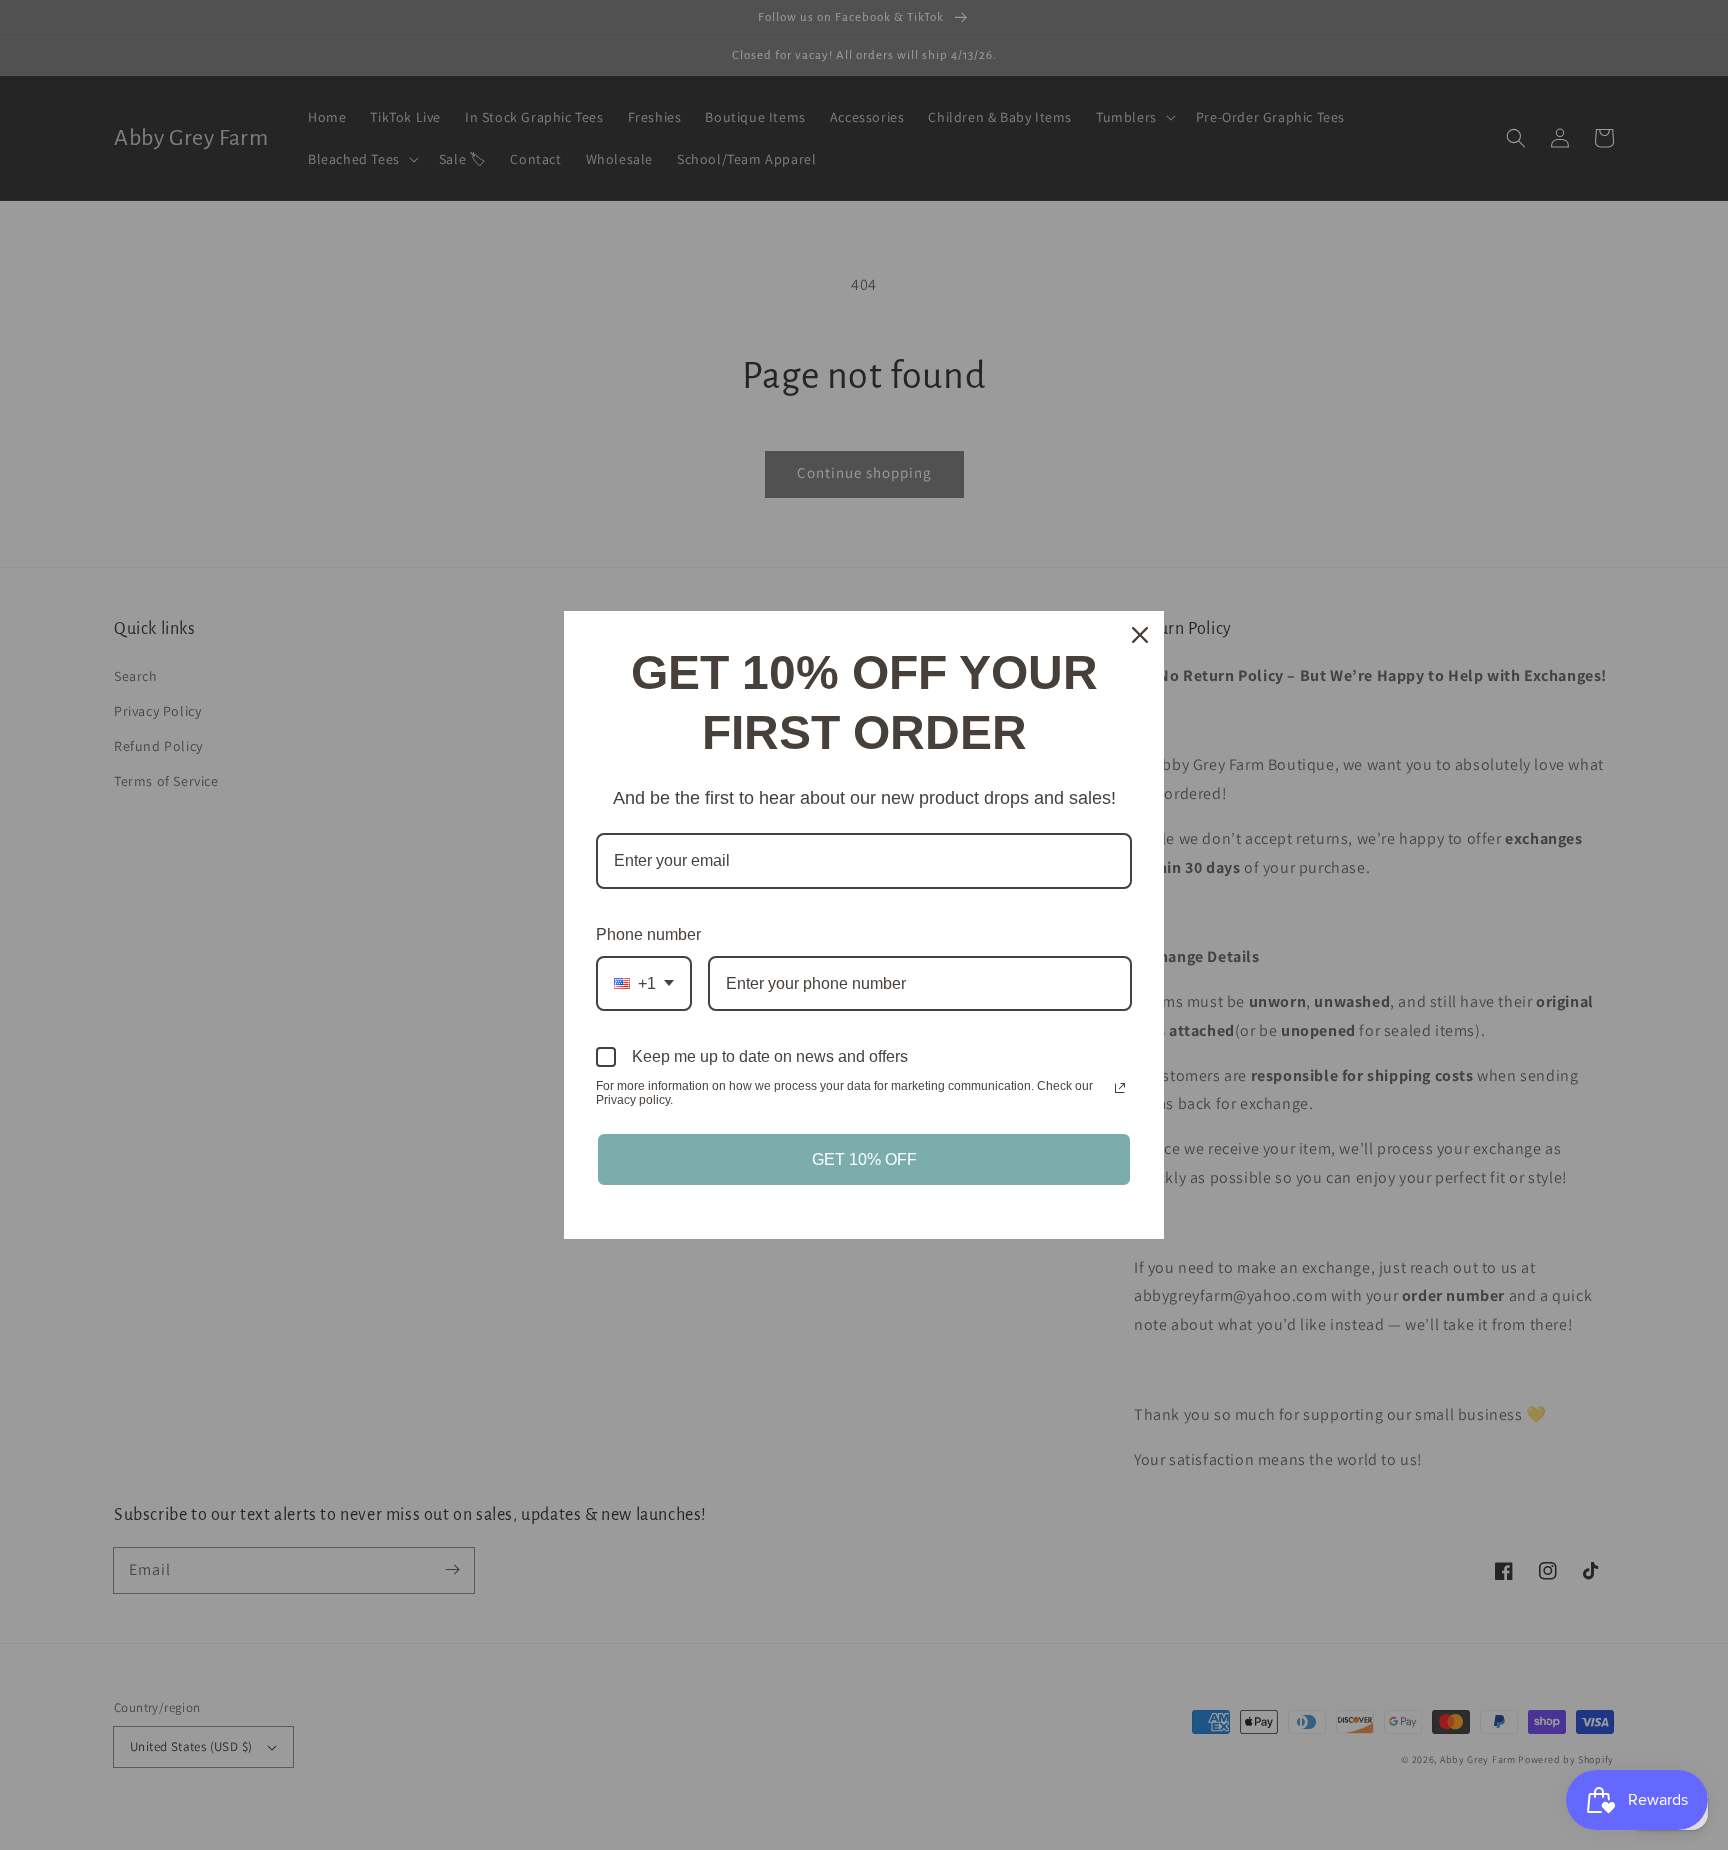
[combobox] (644, 983)
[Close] (1140, 635)
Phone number (648, 934)
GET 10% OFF (864, 1159)
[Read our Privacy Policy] (1120, 1088)
